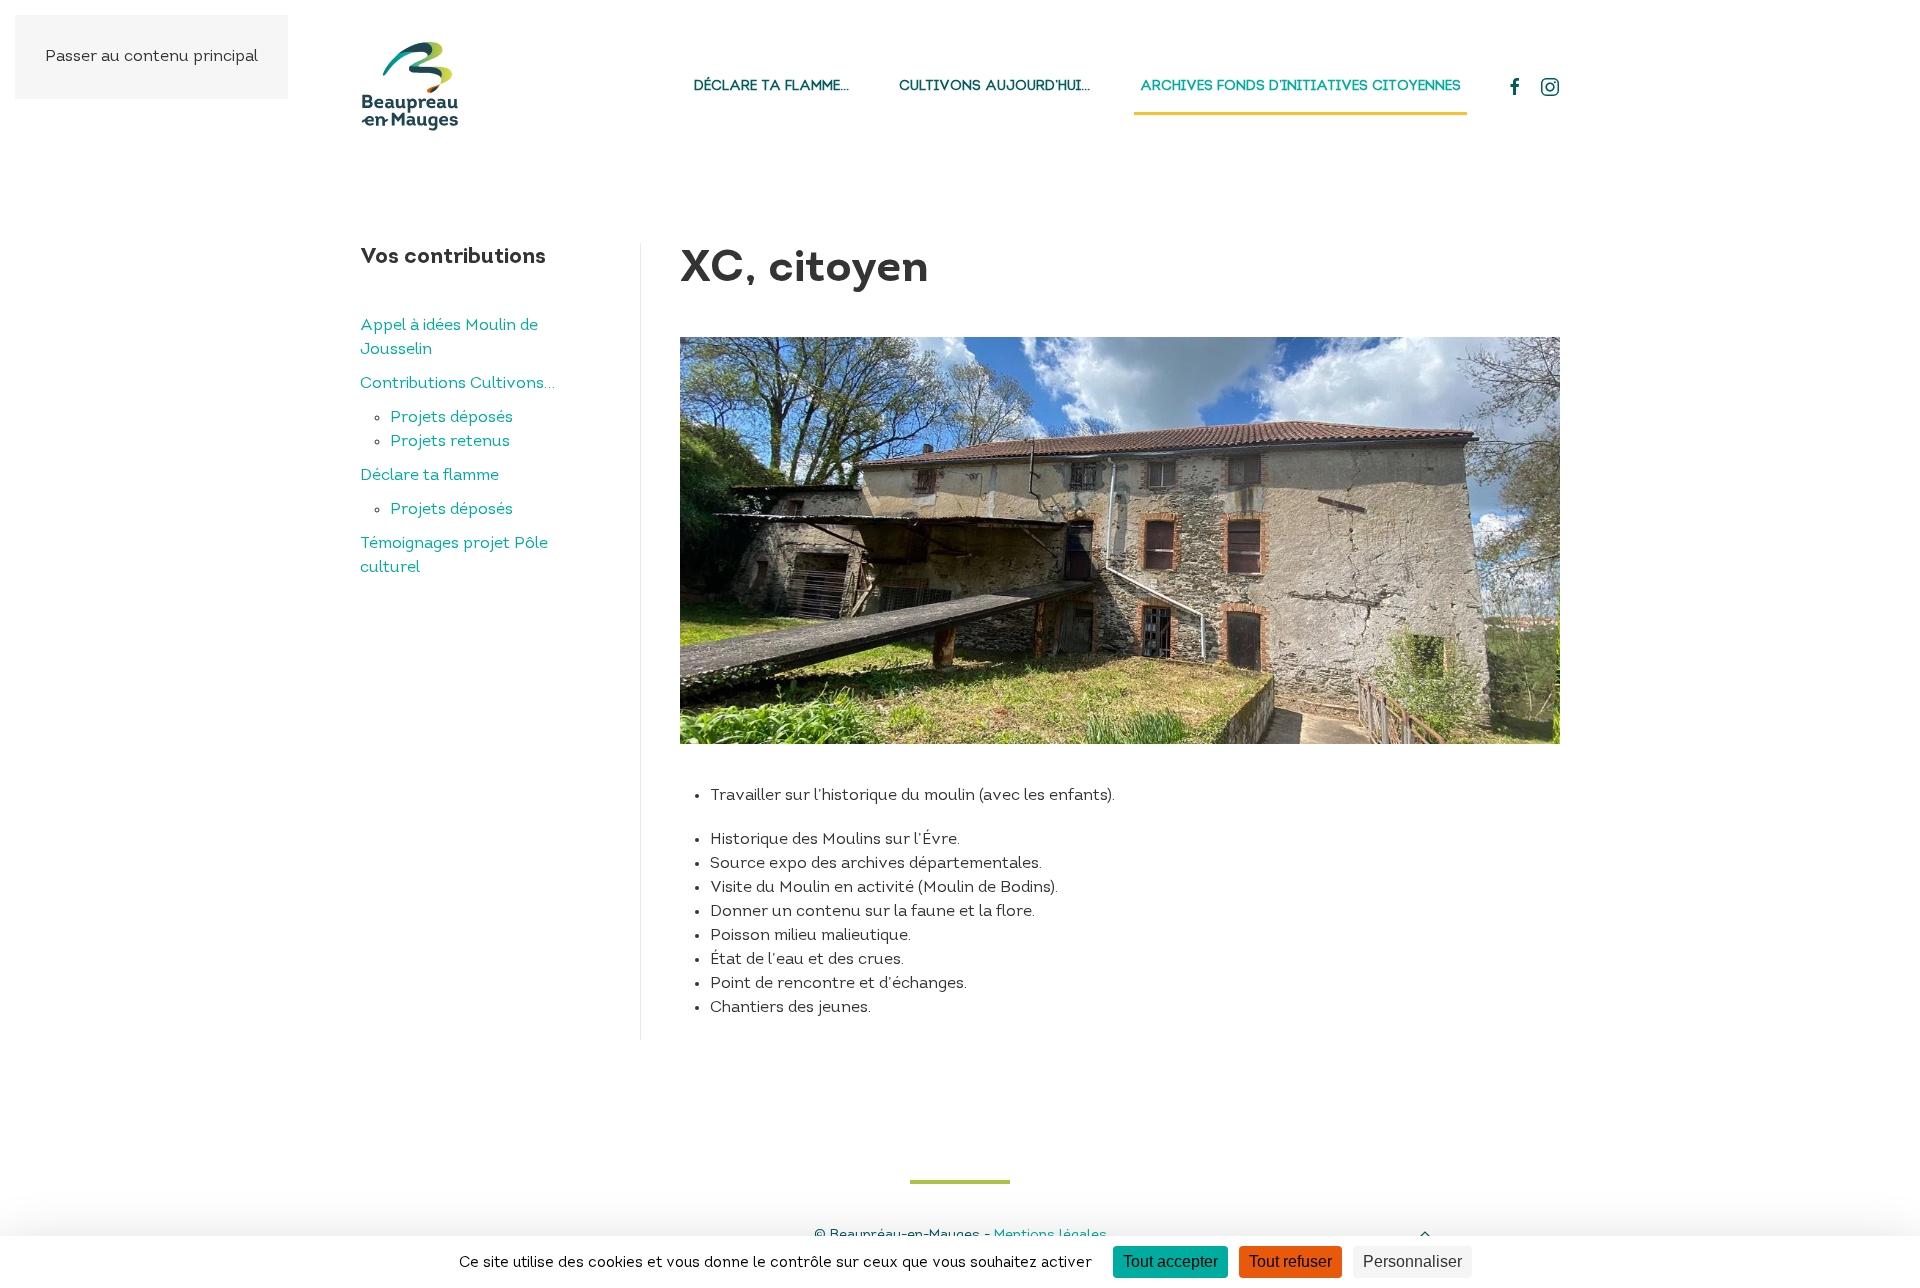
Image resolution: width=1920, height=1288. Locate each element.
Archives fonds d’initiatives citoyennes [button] (1300, 86)
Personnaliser (1412, 1261)
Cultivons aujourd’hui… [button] (994, 86)
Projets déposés (451, 418)
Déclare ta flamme (429, 476)
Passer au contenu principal (151, 57)
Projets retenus (450, 442)
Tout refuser (1290, 1261)
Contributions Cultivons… (457, 384)
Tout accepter (1170, 1261)
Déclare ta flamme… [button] (771, 86)
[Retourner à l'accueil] (410, 86)
